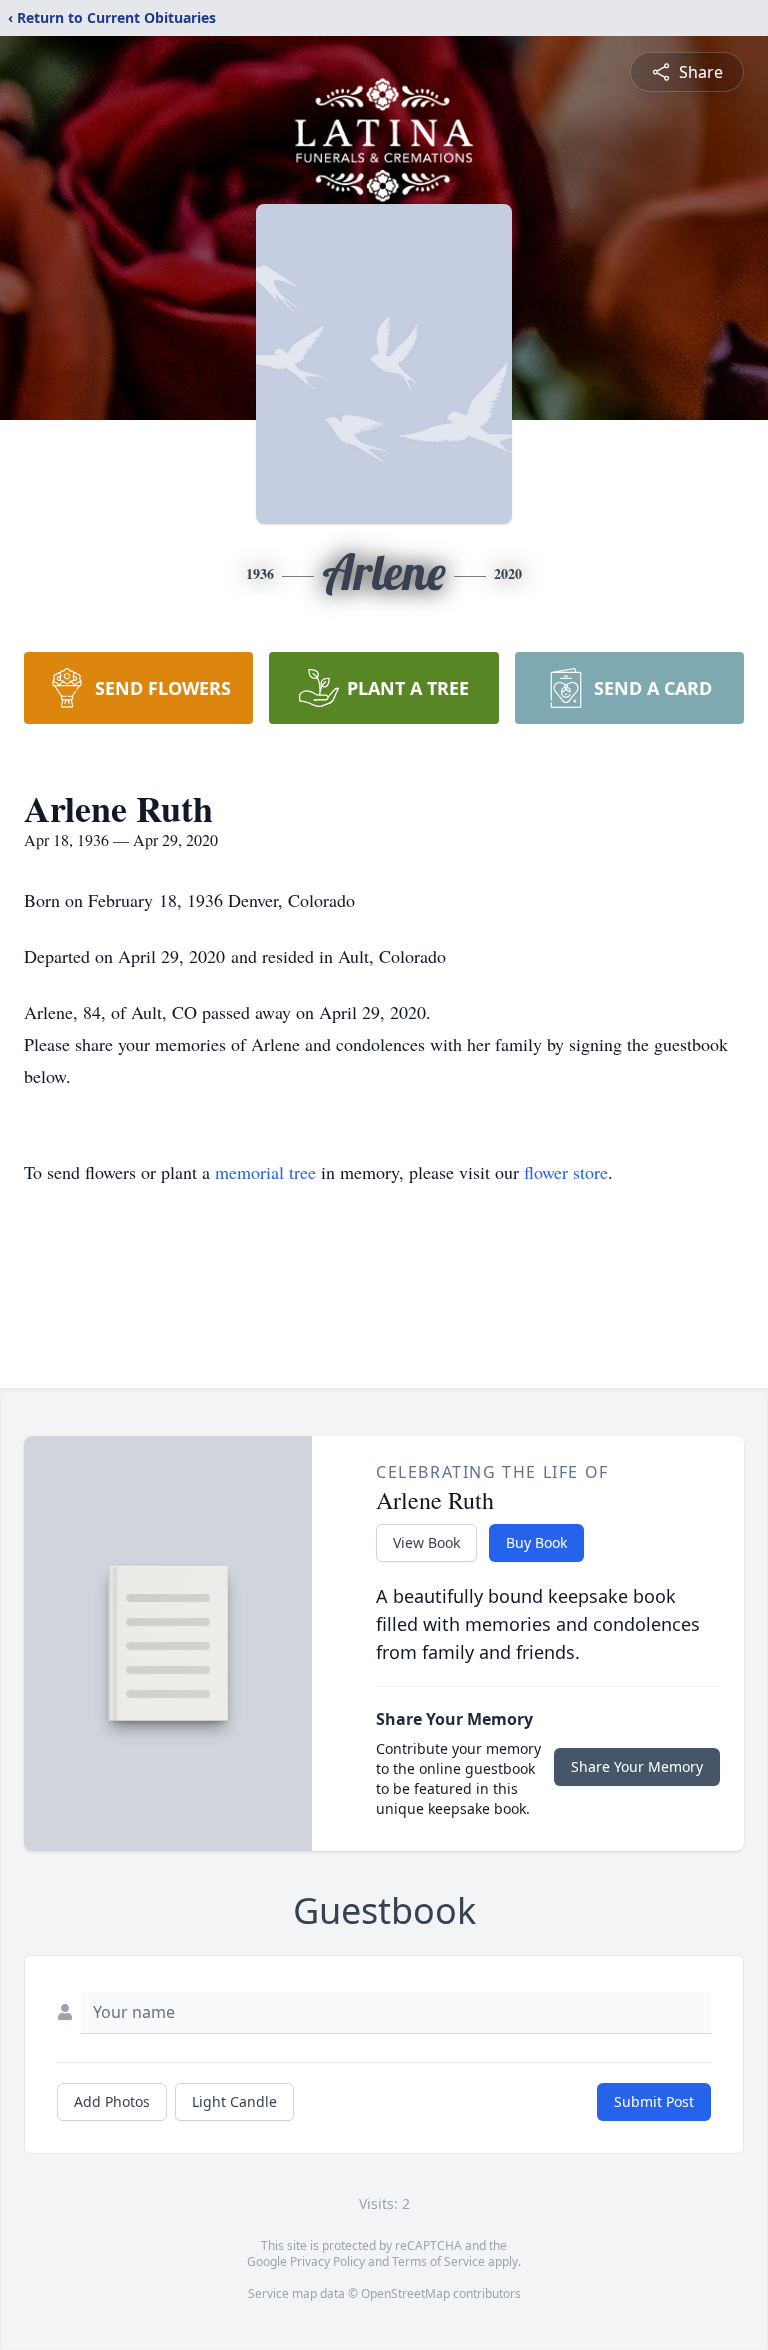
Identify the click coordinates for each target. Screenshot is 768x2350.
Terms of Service (438, 2261)
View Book (426, 1542)
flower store (566, 1172)
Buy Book (536, 1542)
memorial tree (265, 1172)
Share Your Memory (637, 1766)
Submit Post (654, 2101)
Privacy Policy (327, 2261)
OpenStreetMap (405, 2293)
